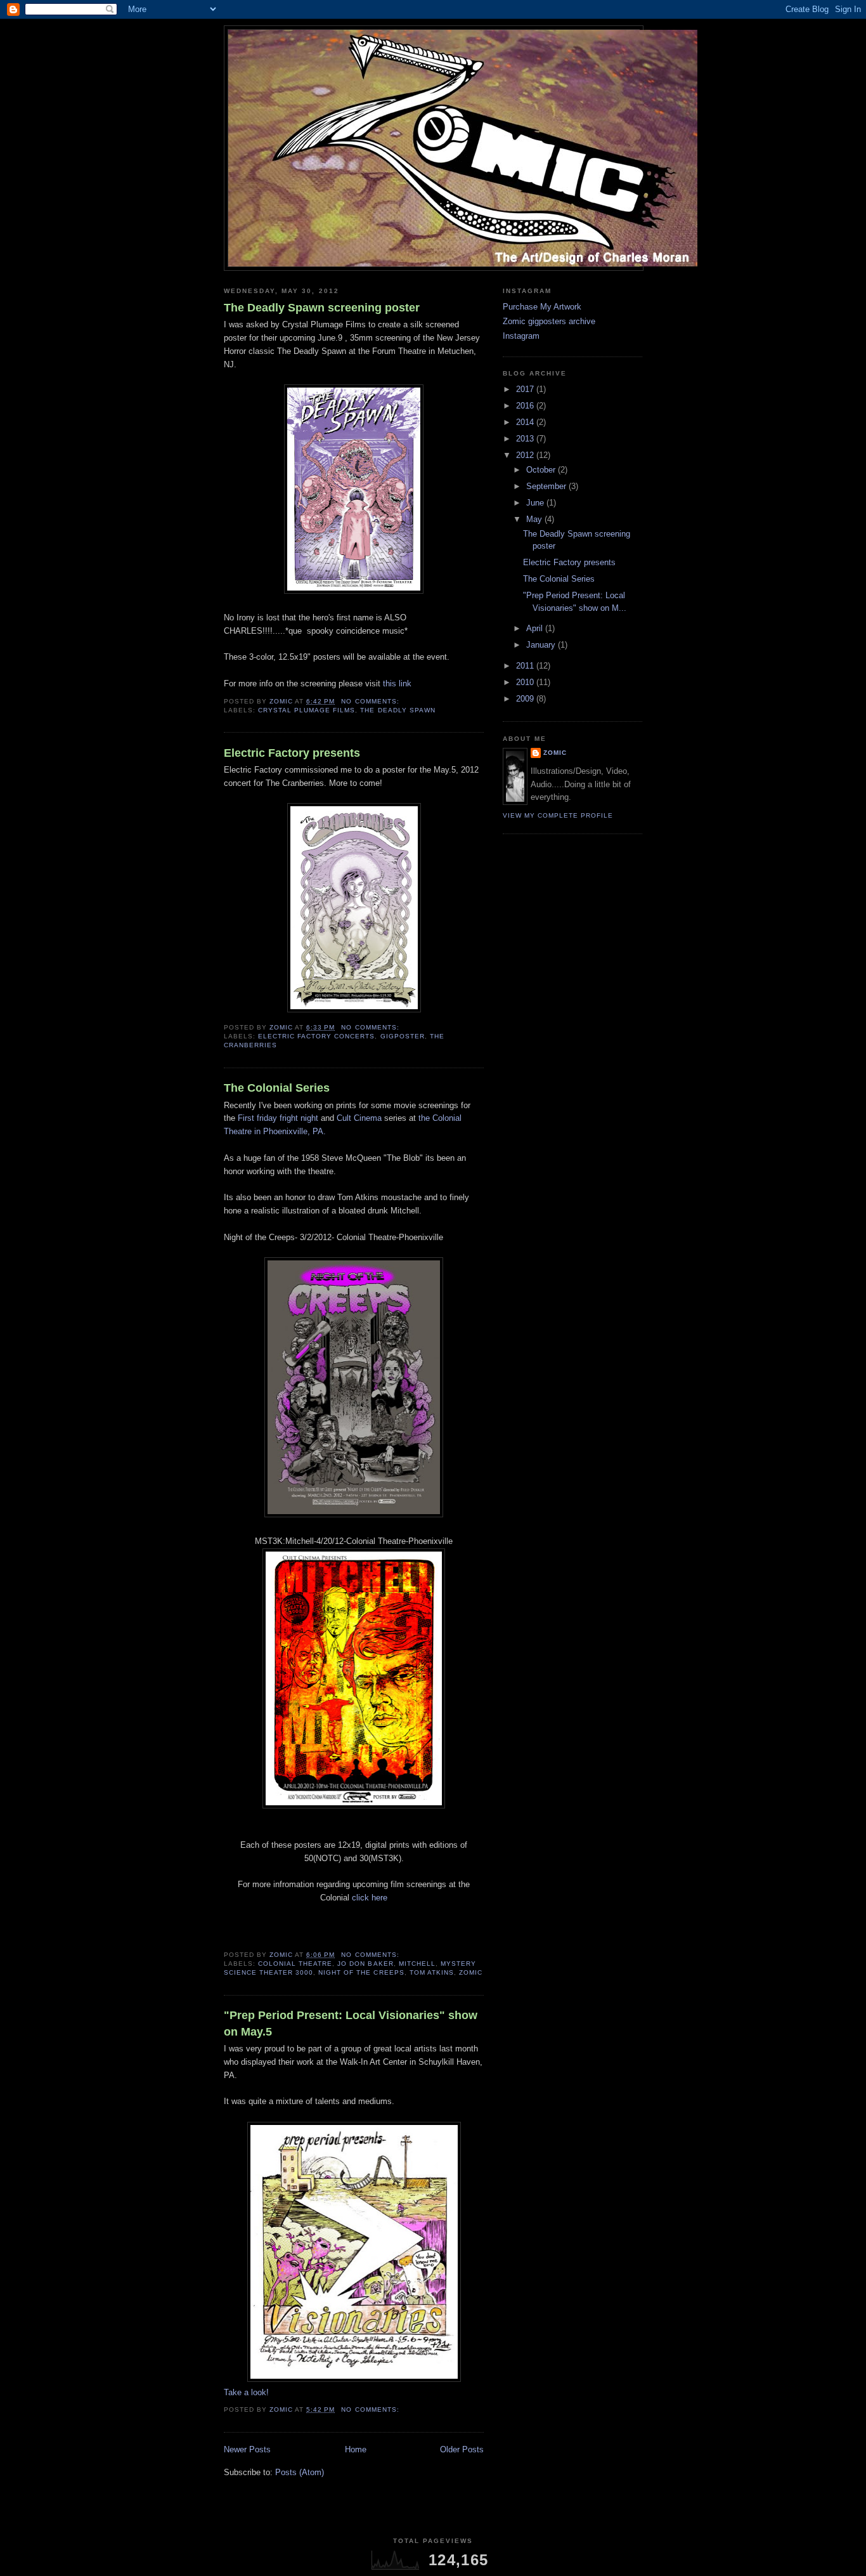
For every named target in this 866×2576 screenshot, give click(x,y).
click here (370, 1898)
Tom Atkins (432, 1972)
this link (397, 683)
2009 (526, 699)
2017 (526, 389)
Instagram (521, 336)
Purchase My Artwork (542, 307)
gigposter (403, 1036)
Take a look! (246, 2392)
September (547, 486)
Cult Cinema (359, 1118)
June (536, 503)
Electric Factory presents (292, 753)
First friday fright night (278, 1118)
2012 (526, 455)
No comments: (371, 701)
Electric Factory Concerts (316, 1036)
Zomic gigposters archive (549, 321)
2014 (526, 422)
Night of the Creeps (361, 1972)
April (536, 628)
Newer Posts (247, 2449)
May (535, 519)
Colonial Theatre (295, 1964)
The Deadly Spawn (397, 710)
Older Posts (462, 2449)
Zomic (471, 1972)
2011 (526, 666)
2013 (526, 439)
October (542, 470)
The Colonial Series (277, 1088)
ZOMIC (555, 753)
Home (356, 2449)
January (542, 645)
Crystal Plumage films (307, 710)
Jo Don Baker (365, 1964)
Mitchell (417, 1964)
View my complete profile (558, 815)
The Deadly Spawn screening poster (322, 308)
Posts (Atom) (300, 2472)
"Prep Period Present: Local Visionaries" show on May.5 (351, 2023)
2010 (526, 682)
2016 (526, 406)
